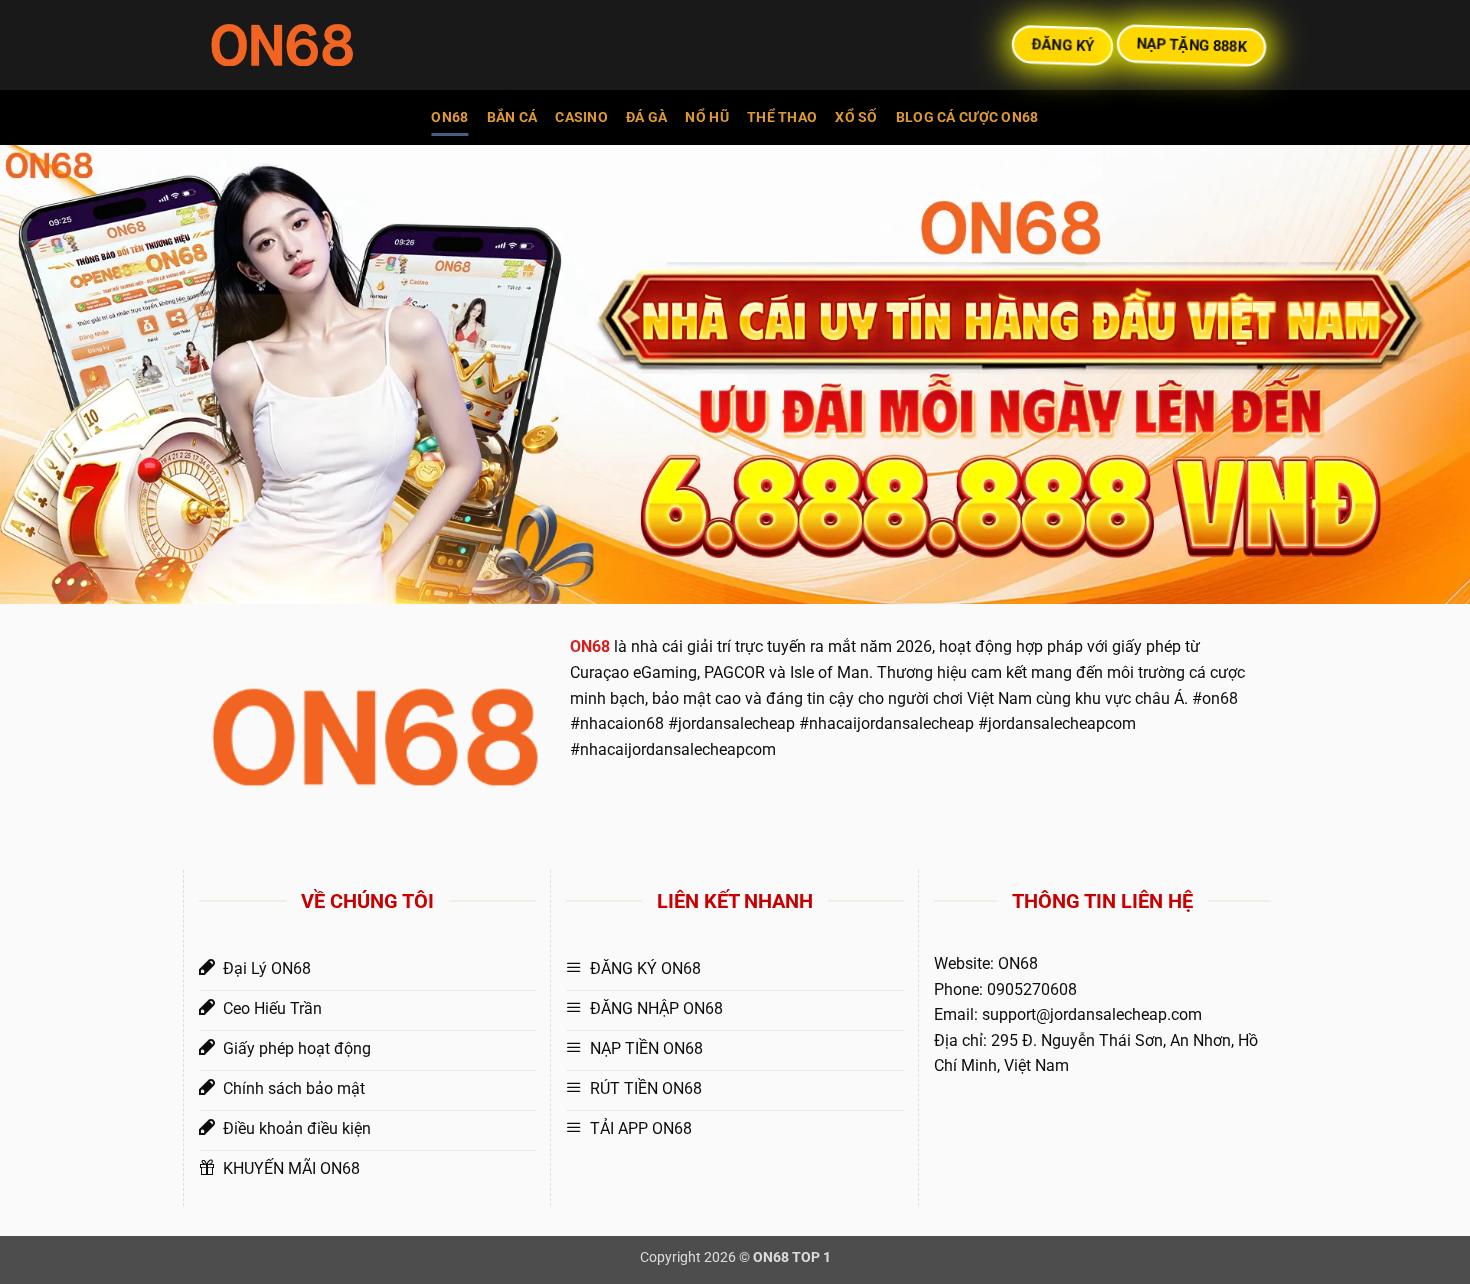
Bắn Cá (512, 117)
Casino (581, 117)
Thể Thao (782, 117)
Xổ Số (856, 117)
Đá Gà (646, 117)
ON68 (449, 117)
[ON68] (310, 45)
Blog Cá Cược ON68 (967, 117)
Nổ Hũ (706, 117)
